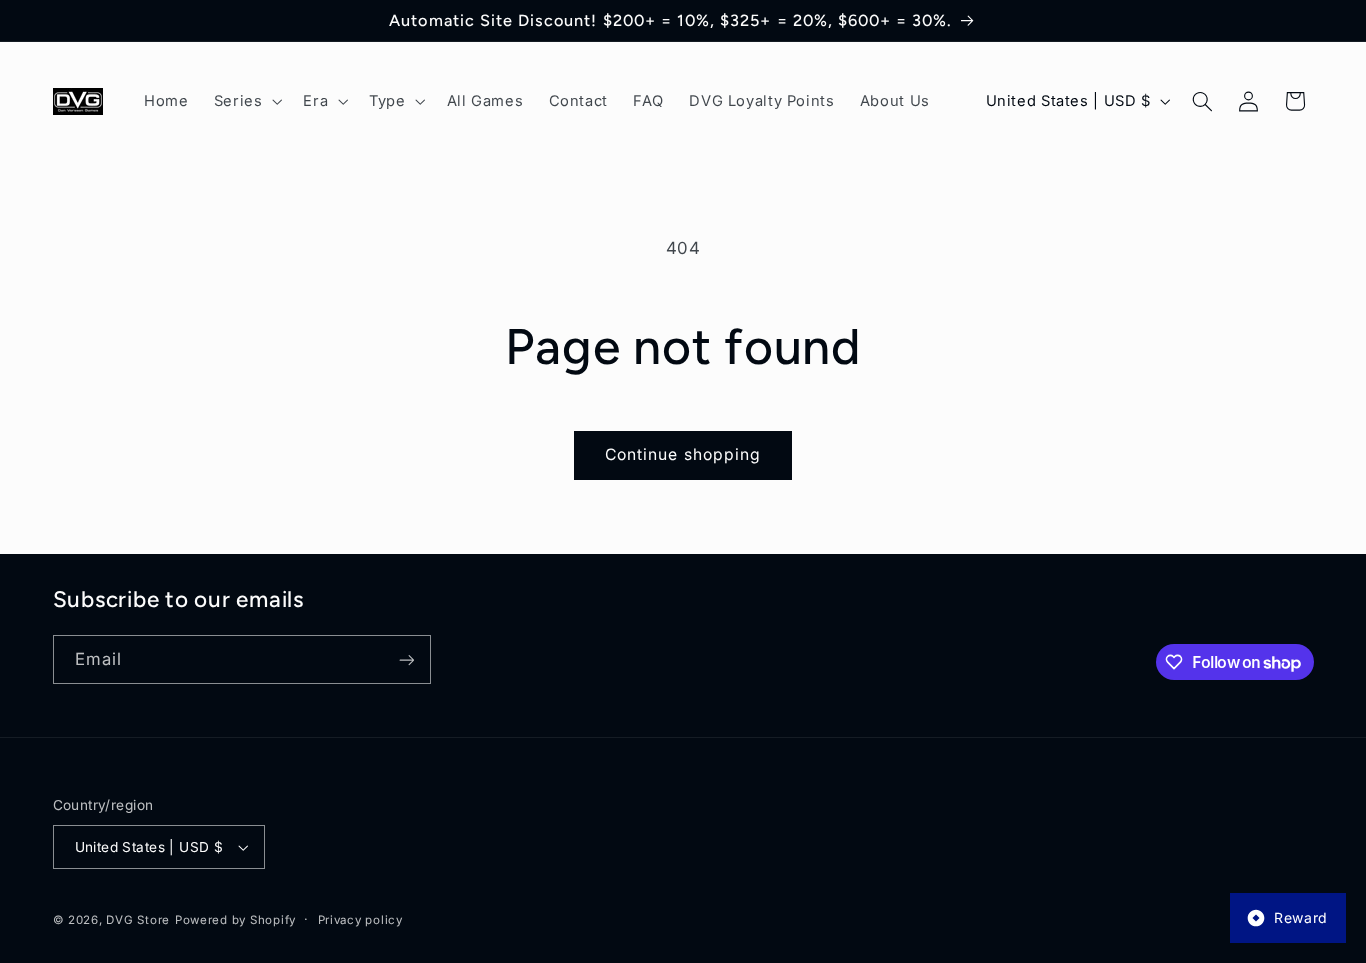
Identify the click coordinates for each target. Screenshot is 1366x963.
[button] (246, 101)
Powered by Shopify (235, 920)
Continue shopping (683, 454)
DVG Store (138, 920)
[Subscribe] (406, 659)
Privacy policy (360, 920)
